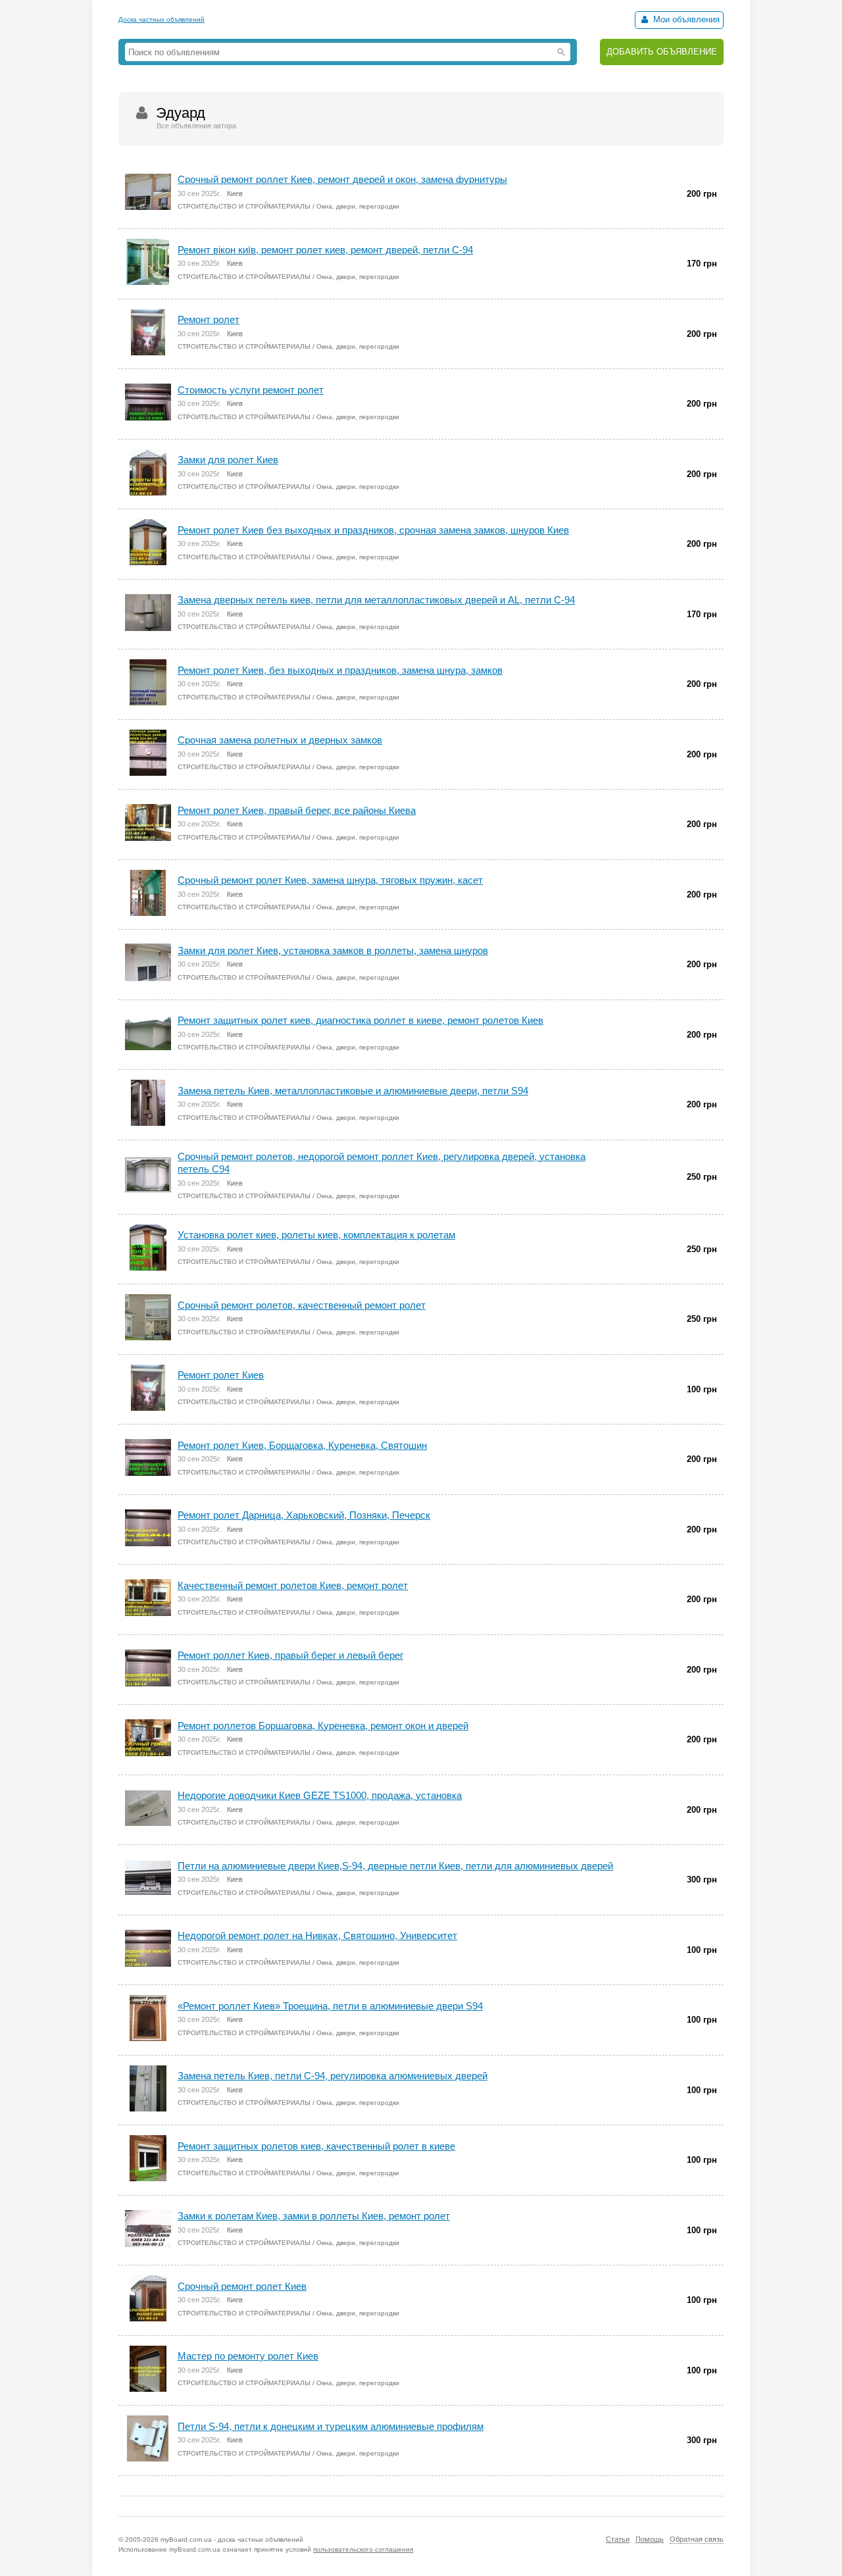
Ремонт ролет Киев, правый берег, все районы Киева (297, 810)
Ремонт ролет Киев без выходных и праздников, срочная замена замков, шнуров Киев (373, 530)
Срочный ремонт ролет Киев (242, 2286)
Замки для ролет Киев (228, 460)
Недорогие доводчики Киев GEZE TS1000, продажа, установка (320, 1795)
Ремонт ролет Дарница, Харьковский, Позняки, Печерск (304, 1515)
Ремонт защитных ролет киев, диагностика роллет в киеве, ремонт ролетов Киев (360, 1020)
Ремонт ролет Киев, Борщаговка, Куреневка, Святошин (302, 1445)
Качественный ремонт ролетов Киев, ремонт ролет (293, 1585)
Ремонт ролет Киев (221, 1375)
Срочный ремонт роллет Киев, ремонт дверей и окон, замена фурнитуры (342, 179)
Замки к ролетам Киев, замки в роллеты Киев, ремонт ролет (314, 2216)
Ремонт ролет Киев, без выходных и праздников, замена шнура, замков (340, 670)
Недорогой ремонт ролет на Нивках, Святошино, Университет (317, 1935)
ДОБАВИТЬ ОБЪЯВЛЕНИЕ (662, 52)
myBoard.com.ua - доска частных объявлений (232, 2539)
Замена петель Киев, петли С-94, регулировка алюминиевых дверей (333, 2076)
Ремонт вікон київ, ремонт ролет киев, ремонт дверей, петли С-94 (325, 250)
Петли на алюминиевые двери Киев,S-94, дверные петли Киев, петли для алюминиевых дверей (395, 1866)
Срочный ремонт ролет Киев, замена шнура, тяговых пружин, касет (330, 880)
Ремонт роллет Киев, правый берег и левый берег (290, 1655)
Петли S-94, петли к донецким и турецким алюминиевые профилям (331, 2426)
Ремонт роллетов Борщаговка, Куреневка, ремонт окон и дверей (323, 1726)
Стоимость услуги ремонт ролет (251, 390)
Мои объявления (685, 19)
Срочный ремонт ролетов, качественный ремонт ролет (302, 1305)
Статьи (618, 2539)
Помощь (650, 2539)
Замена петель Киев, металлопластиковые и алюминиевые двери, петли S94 (353, 1091)
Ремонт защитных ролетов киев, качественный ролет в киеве (316, 2146)
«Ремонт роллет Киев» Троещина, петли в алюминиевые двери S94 (330, 2006)
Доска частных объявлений (161, 19)
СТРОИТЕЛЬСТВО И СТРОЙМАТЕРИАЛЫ (244, 206)
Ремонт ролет (209, 319)
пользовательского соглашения (363, 2549)
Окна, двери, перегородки (358, 206)
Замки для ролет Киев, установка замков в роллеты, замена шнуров (333, 950)
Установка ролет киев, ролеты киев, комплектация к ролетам (316, 1235)
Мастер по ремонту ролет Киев (248, 2356)
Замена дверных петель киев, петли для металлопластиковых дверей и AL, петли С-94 (376, 600)
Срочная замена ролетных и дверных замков (280, 740)
